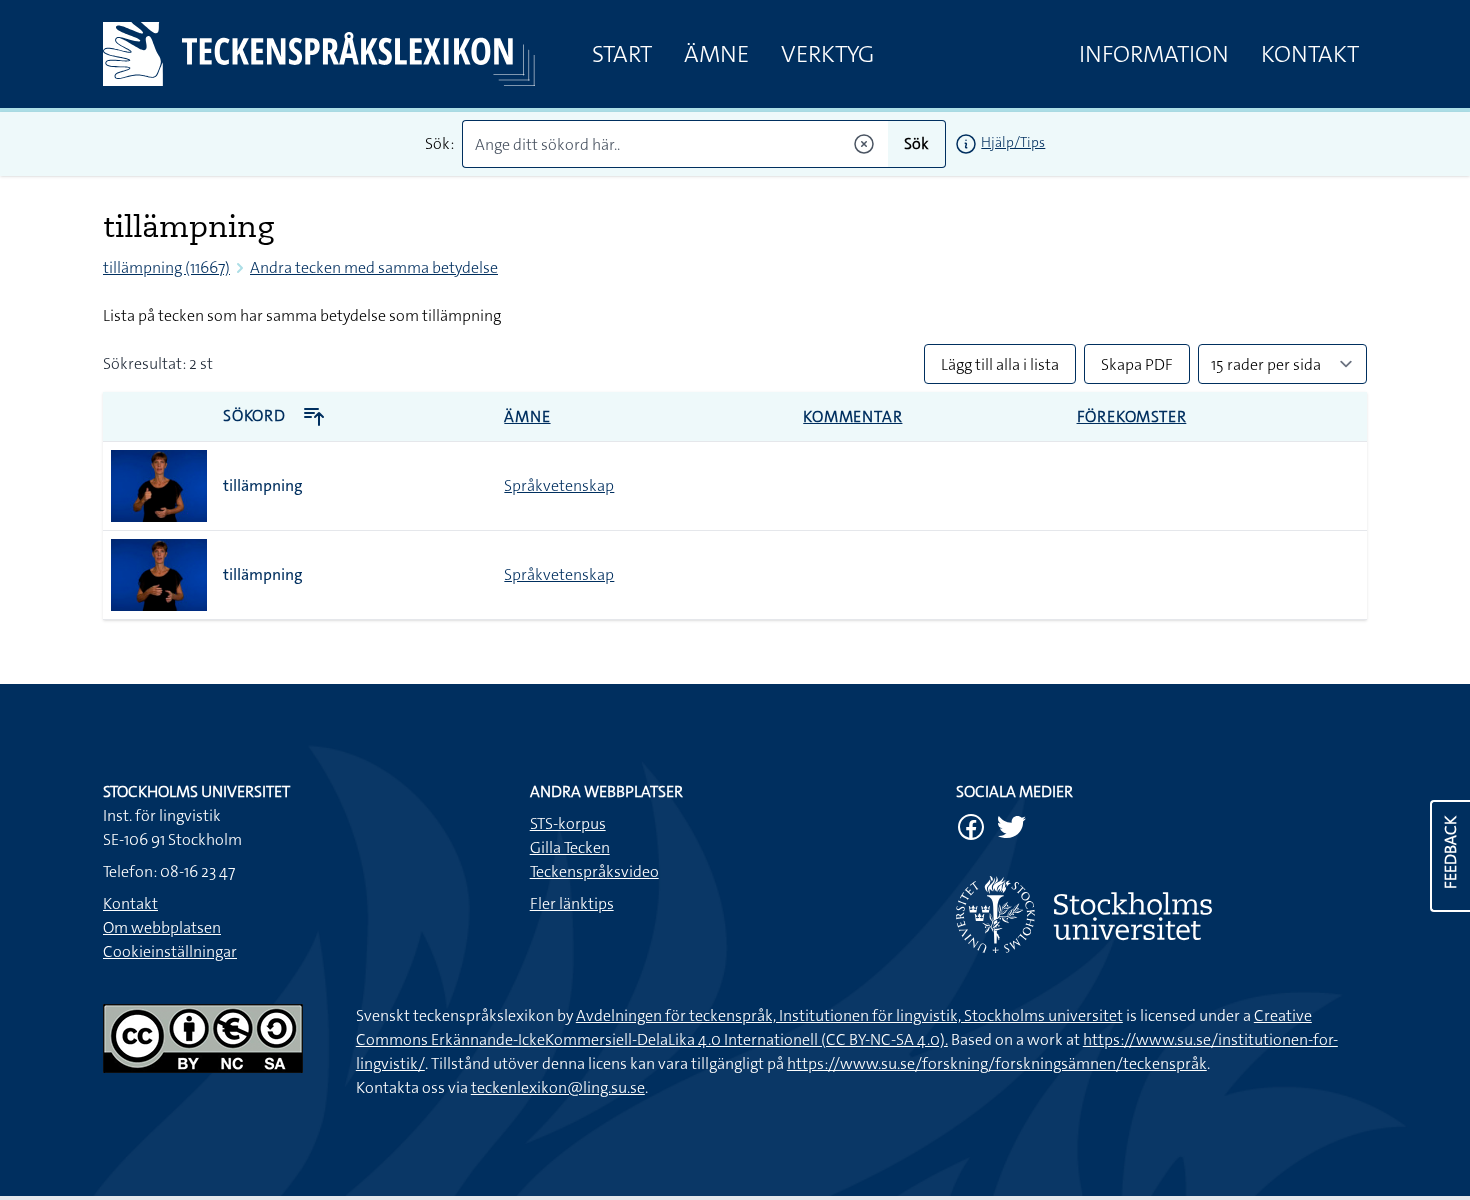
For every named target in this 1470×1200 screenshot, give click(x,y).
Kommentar (852, 416)
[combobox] (675, 144)
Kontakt (1310, 54)
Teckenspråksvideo (594, 871)
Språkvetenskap (559, 485)
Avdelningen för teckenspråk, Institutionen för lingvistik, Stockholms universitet (849, 1015)
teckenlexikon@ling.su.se (558, 1087)
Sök (916, 143)
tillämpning (263, 485)
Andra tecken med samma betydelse (374, 267)
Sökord (256, 415)
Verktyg (827, 54)
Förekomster (1132, 416)
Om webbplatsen (162, 927)
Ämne (716, 54)
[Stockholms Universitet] (1161, 914)
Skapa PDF (1137, 364)
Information (1154, 54)
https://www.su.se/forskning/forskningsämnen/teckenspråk (997, 1063)
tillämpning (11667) (166, 267)
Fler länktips (572, 903)
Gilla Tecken (570, 847)
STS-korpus (568, 823)
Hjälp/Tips (1013, 142)
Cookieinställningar (170, 951)
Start (622, 54)
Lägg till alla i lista (1000, 364)
